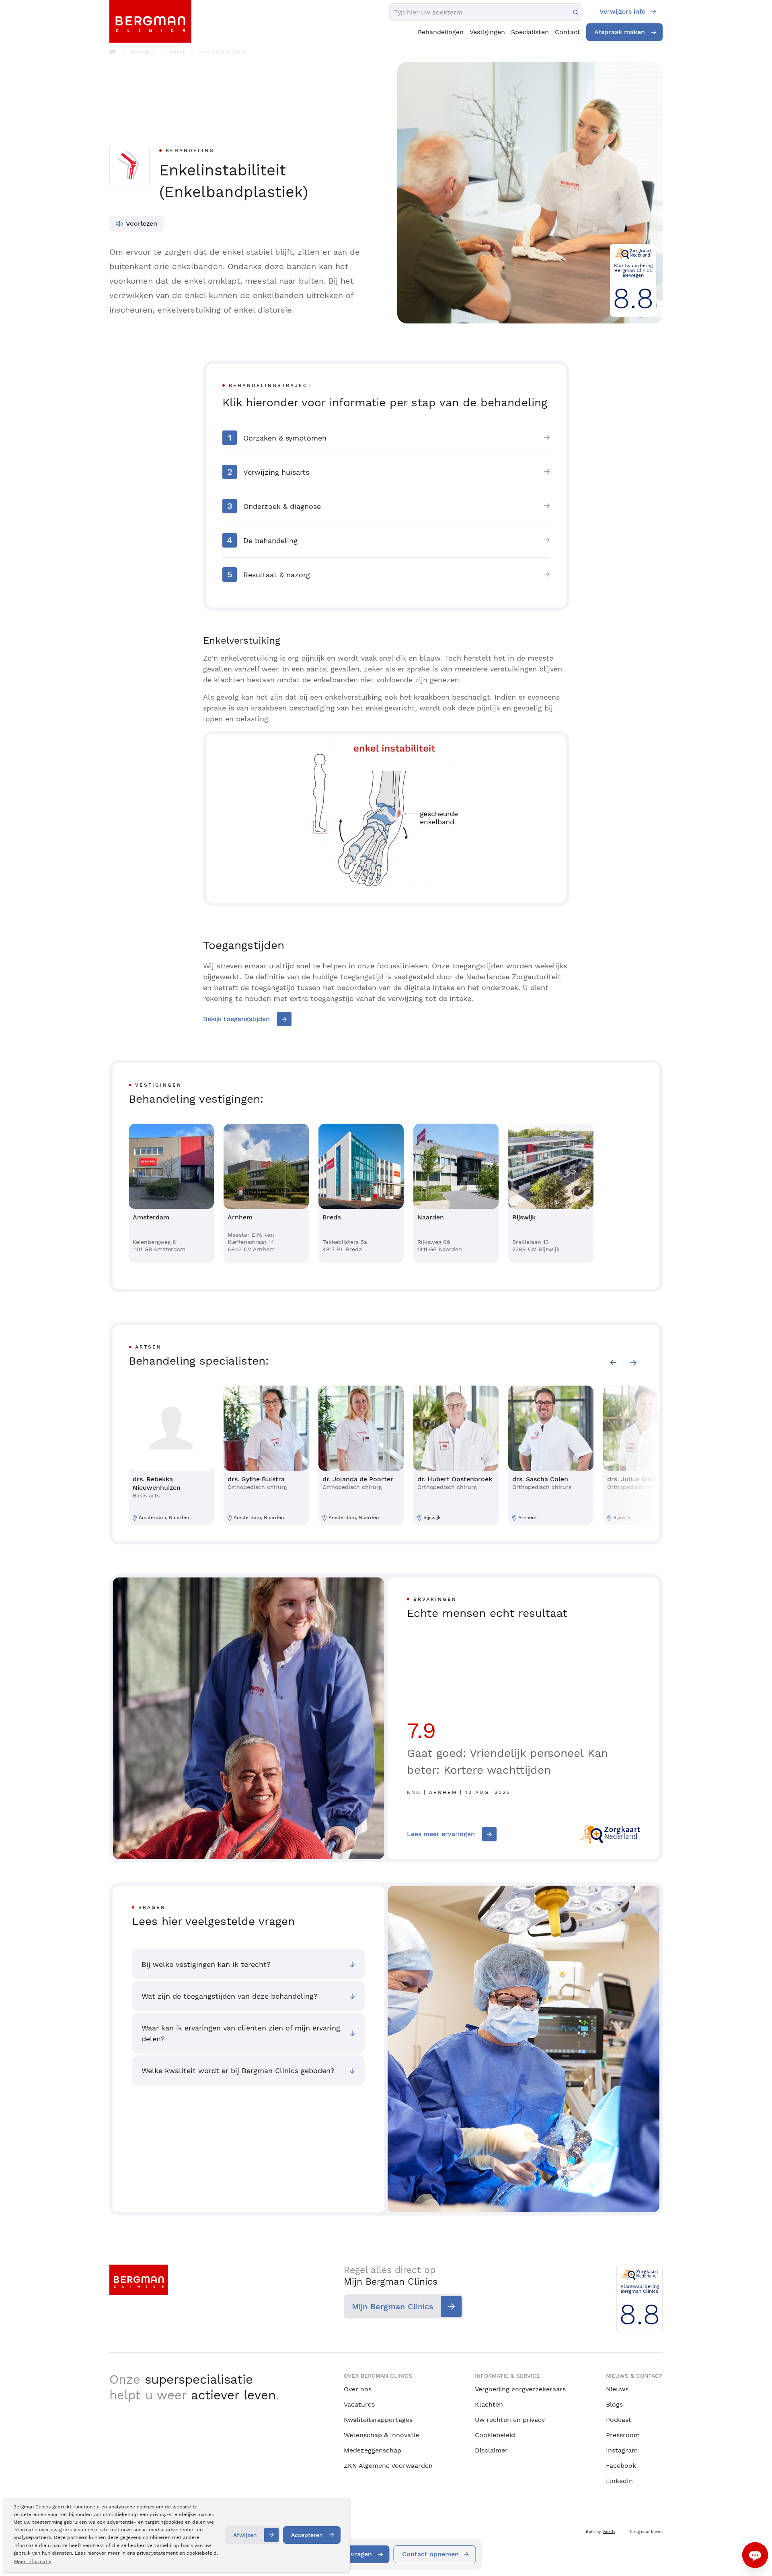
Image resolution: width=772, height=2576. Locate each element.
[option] (171, 1193)
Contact (568, 32)
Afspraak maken (620, 32)
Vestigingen (487, 32)
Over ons (358, 2389)
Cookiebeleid (495, 2435)
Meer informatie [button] (33, 2562)
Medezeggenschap (373, 2450)
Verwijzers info (623, 11)
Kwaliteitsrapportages (378, 2420)
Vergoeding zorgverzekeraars (520, 2389)
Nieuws (617, 2389)
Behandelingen (441, 32)
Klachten (489, 2404)
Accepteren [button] (307, 2535)
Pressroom (623, 2435)
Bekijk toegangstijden (236, 1019)
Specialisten (530, 32)
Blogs (614, 2404)
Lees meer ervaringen (441, 1834)
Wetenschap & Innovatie (381, 2435)
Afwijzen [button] (245, 2535)
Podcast (619, 2420)
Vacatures (359, 2404)
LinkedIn (619, 2481)
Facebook (621, 2466)
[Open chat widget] (755, 2555)
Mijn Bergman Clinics (393, 2306)
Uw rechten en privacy (510, 2420)
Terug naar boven (646, 2532)
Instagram (622, 2450)
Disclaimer (491, 2450)
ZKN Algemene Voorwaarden (388, 2466)
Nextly (609, 2532)
